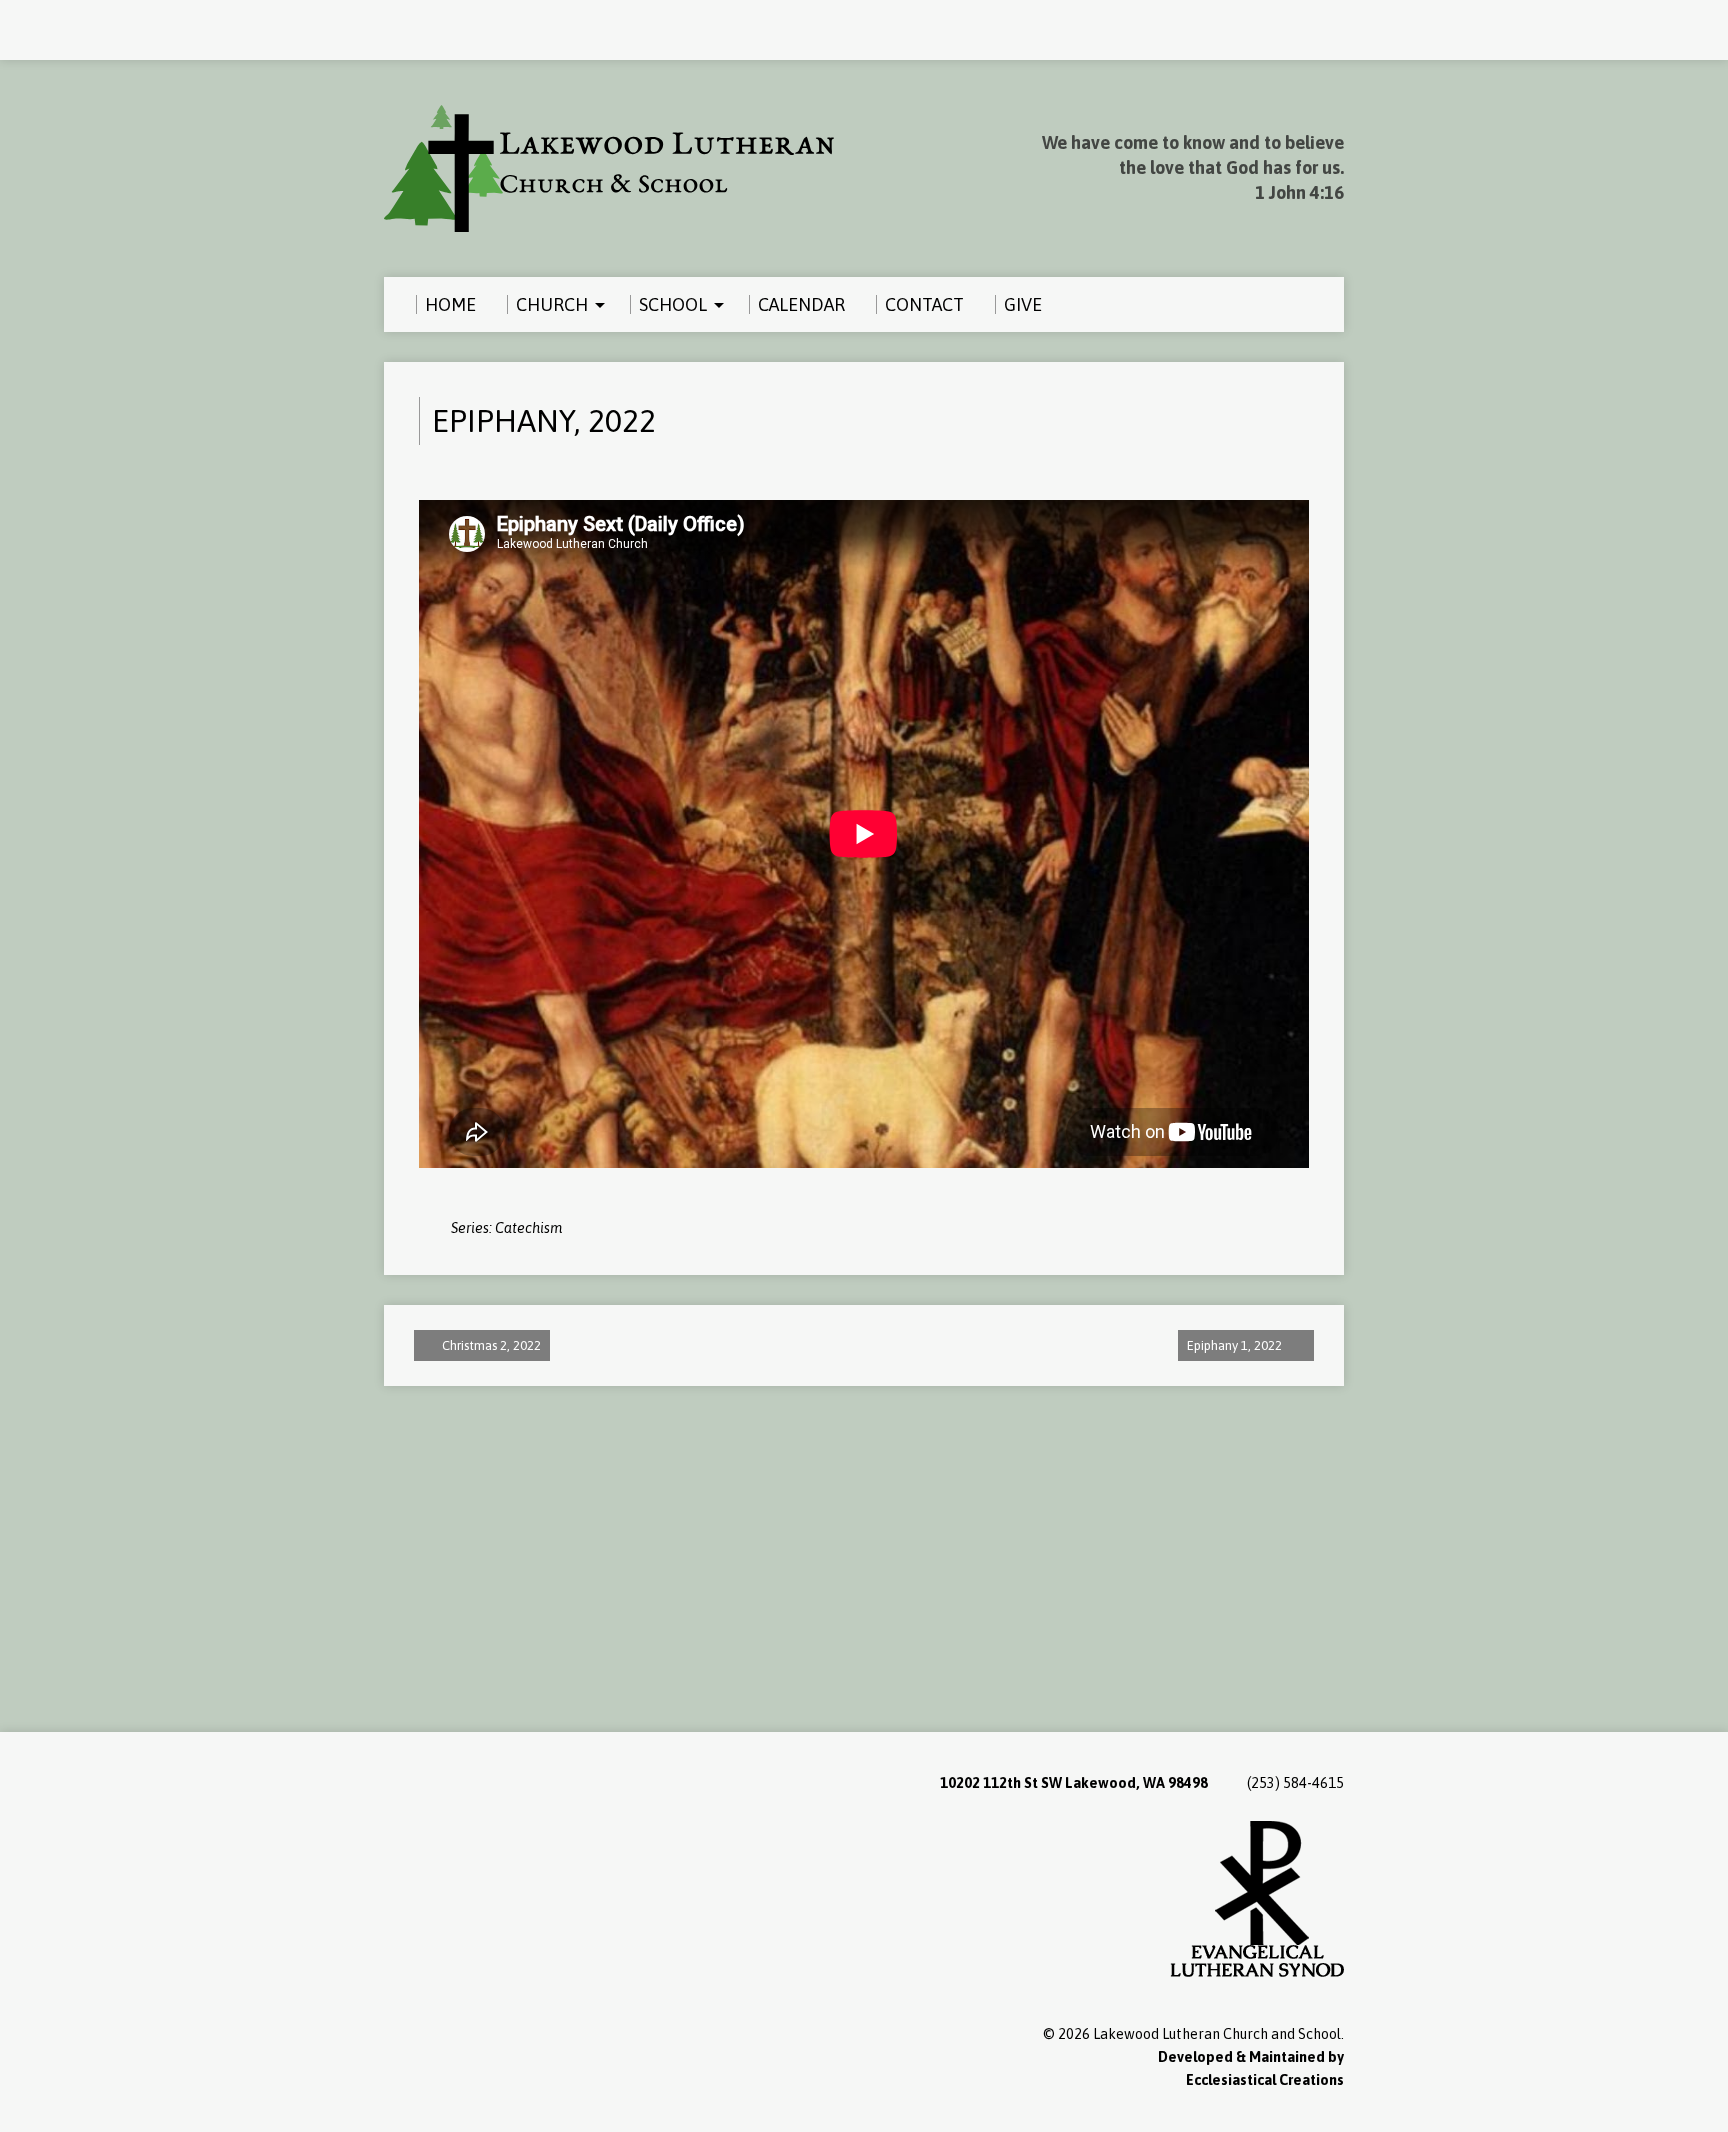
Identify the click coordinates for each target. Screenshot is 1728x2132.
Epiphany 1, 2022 (1236, 1345)
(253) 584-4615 (1295, 1783)
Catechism (528, 1228)
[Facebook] (393, 31)
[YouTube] (420, 31)
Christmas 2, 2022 (490, 1345)
